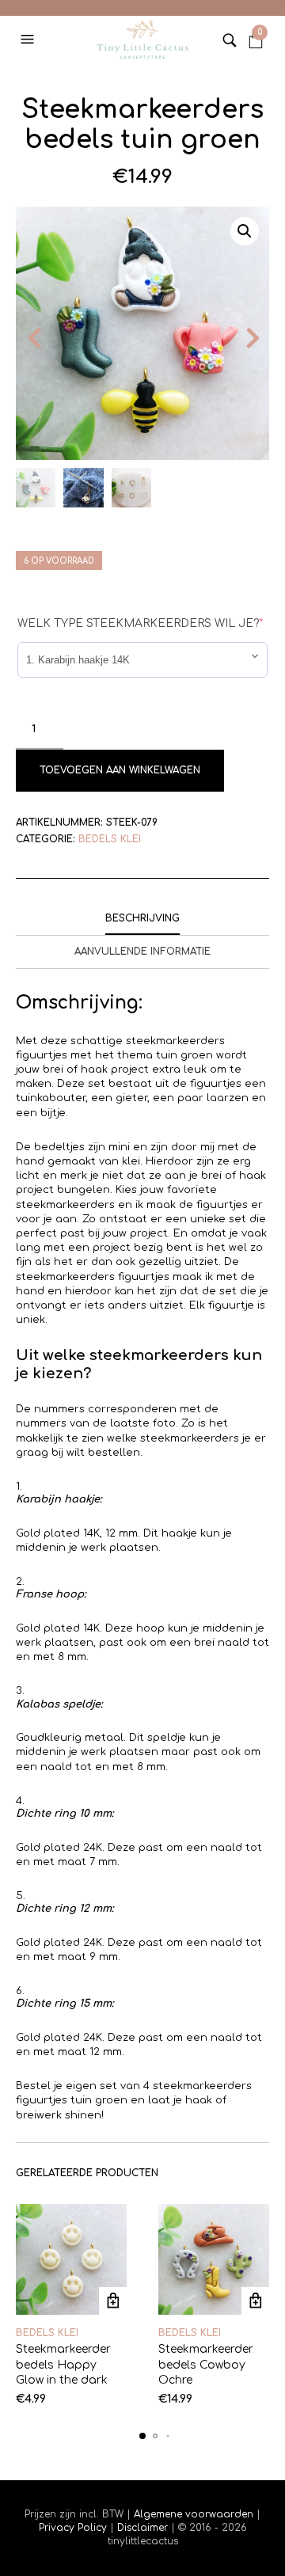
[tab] (142, 919)
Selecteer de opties (113, 2301)
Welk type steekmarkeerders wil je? (140, 623)
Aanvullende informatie (142, 952)
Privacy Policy (74, 2528)
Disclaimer (144, 2528)
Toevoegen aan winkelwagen (120, 770)
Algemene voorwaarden (194, 2514)
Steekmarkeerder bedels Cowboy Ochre (206, 2365)
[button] (29, 40)
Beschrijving (142, 918)
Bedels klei (110, 839)
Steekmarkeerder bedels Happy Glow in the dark (63, 2365)
